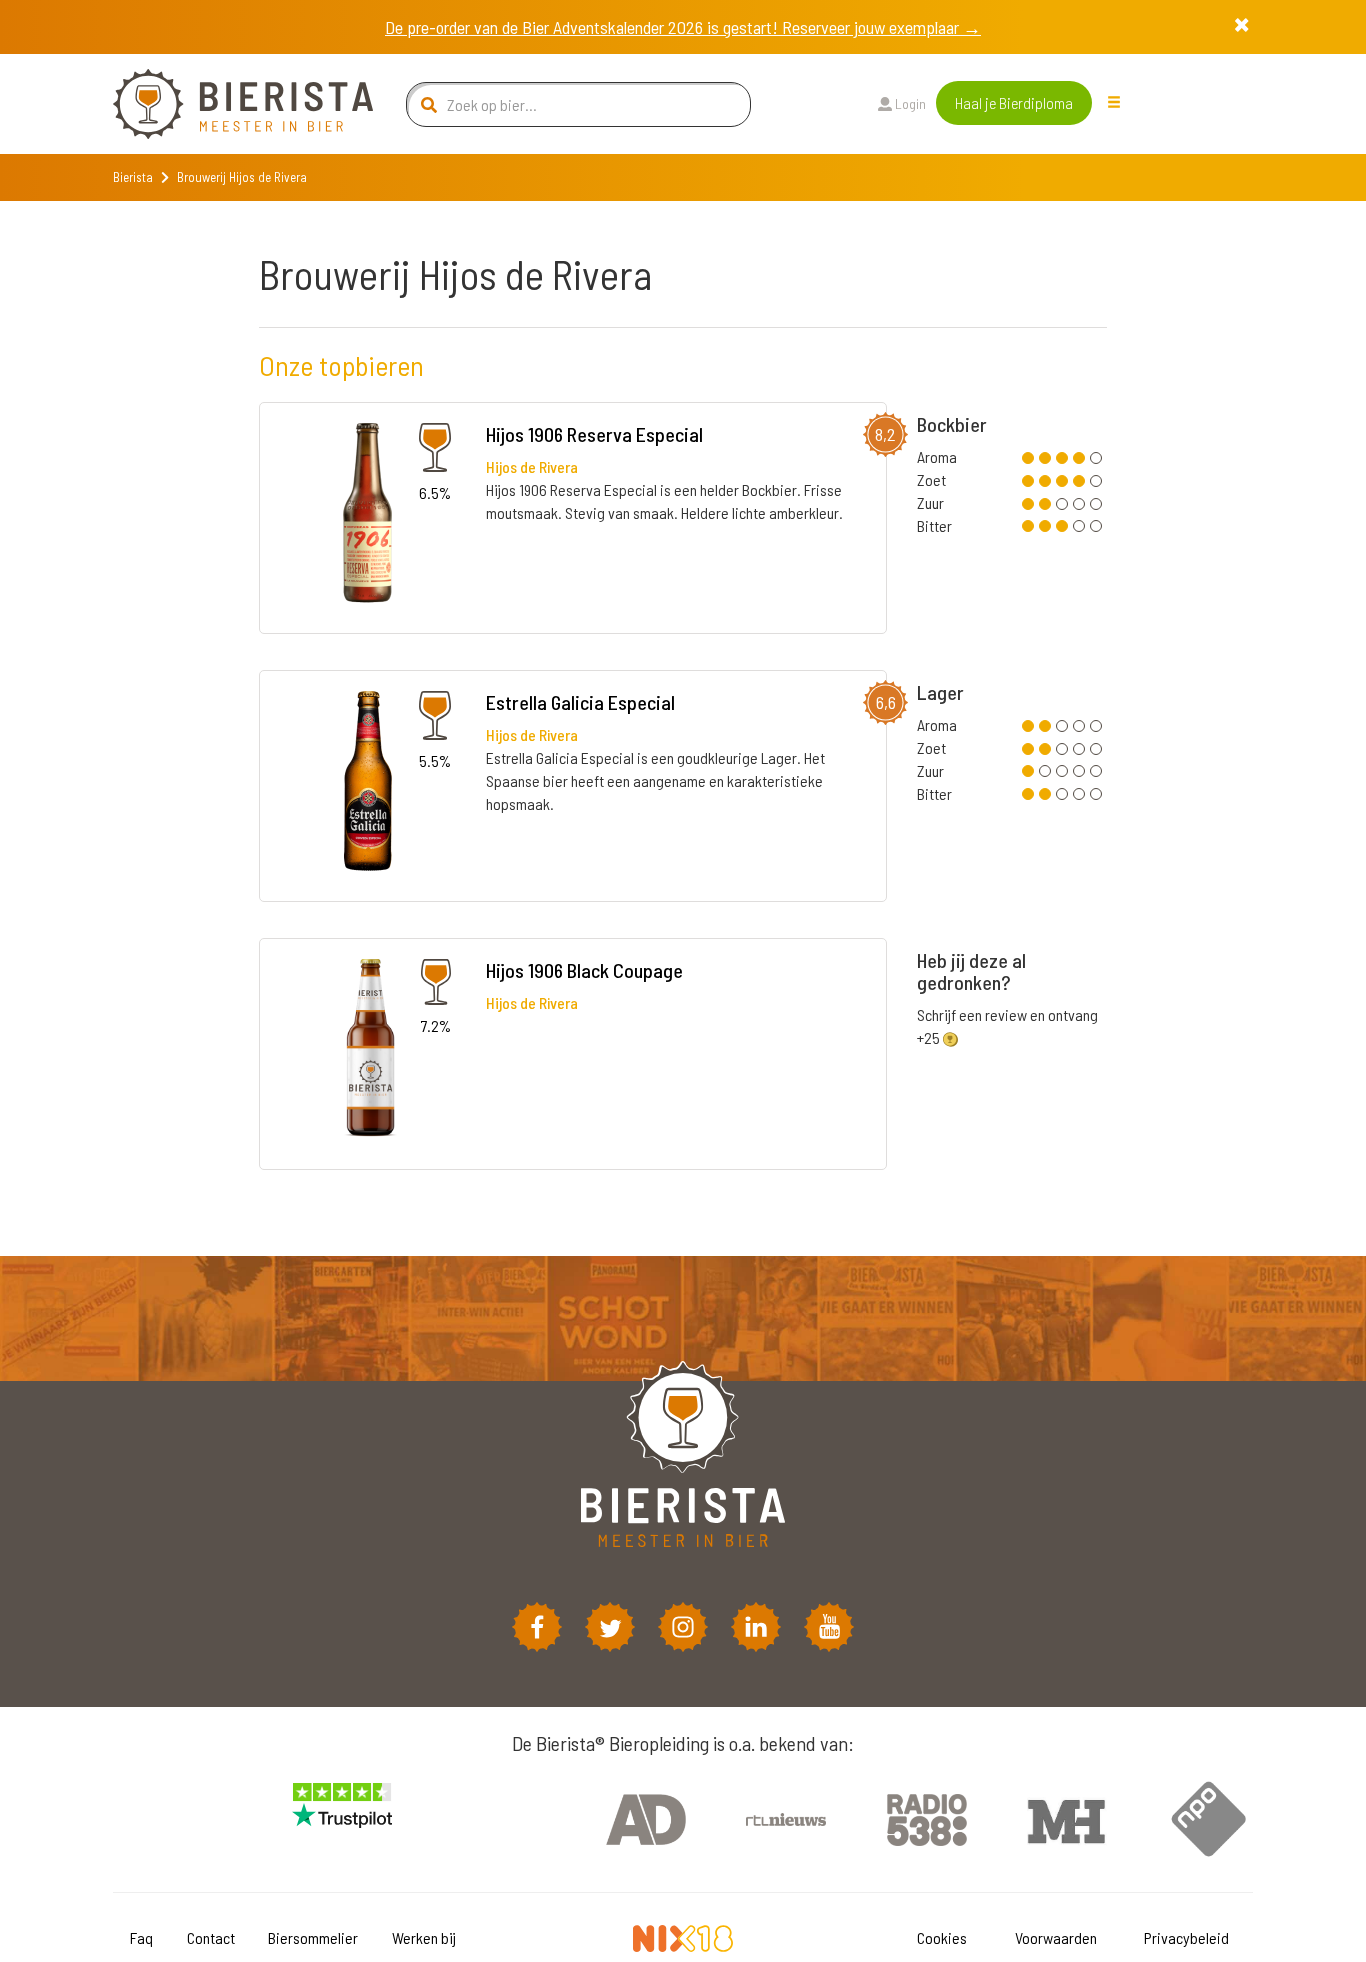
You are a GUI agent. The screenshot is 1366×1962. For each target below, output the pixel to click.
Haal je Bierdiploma (1014, 102)
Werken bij (424, 1937)
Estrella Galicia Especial (580, 702)
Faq (141, 1937)
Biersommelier (313, 1937)
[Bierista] (228, 104)
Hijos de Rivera (532, 466)
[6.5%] (367, 516)
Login (909, 103)
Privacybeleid (1186, 1937)
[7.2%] (368, 1051)
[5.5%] (368, 783)
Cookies (942, 1937)
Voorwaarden (1056, 1937)
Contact (211, 1937)
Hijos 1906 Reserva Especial (594, 434)
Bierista (133, 177)
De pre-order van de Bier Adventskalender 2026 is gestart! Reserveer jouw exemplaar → (683, 27)
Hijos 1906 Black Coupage (584, 970)
